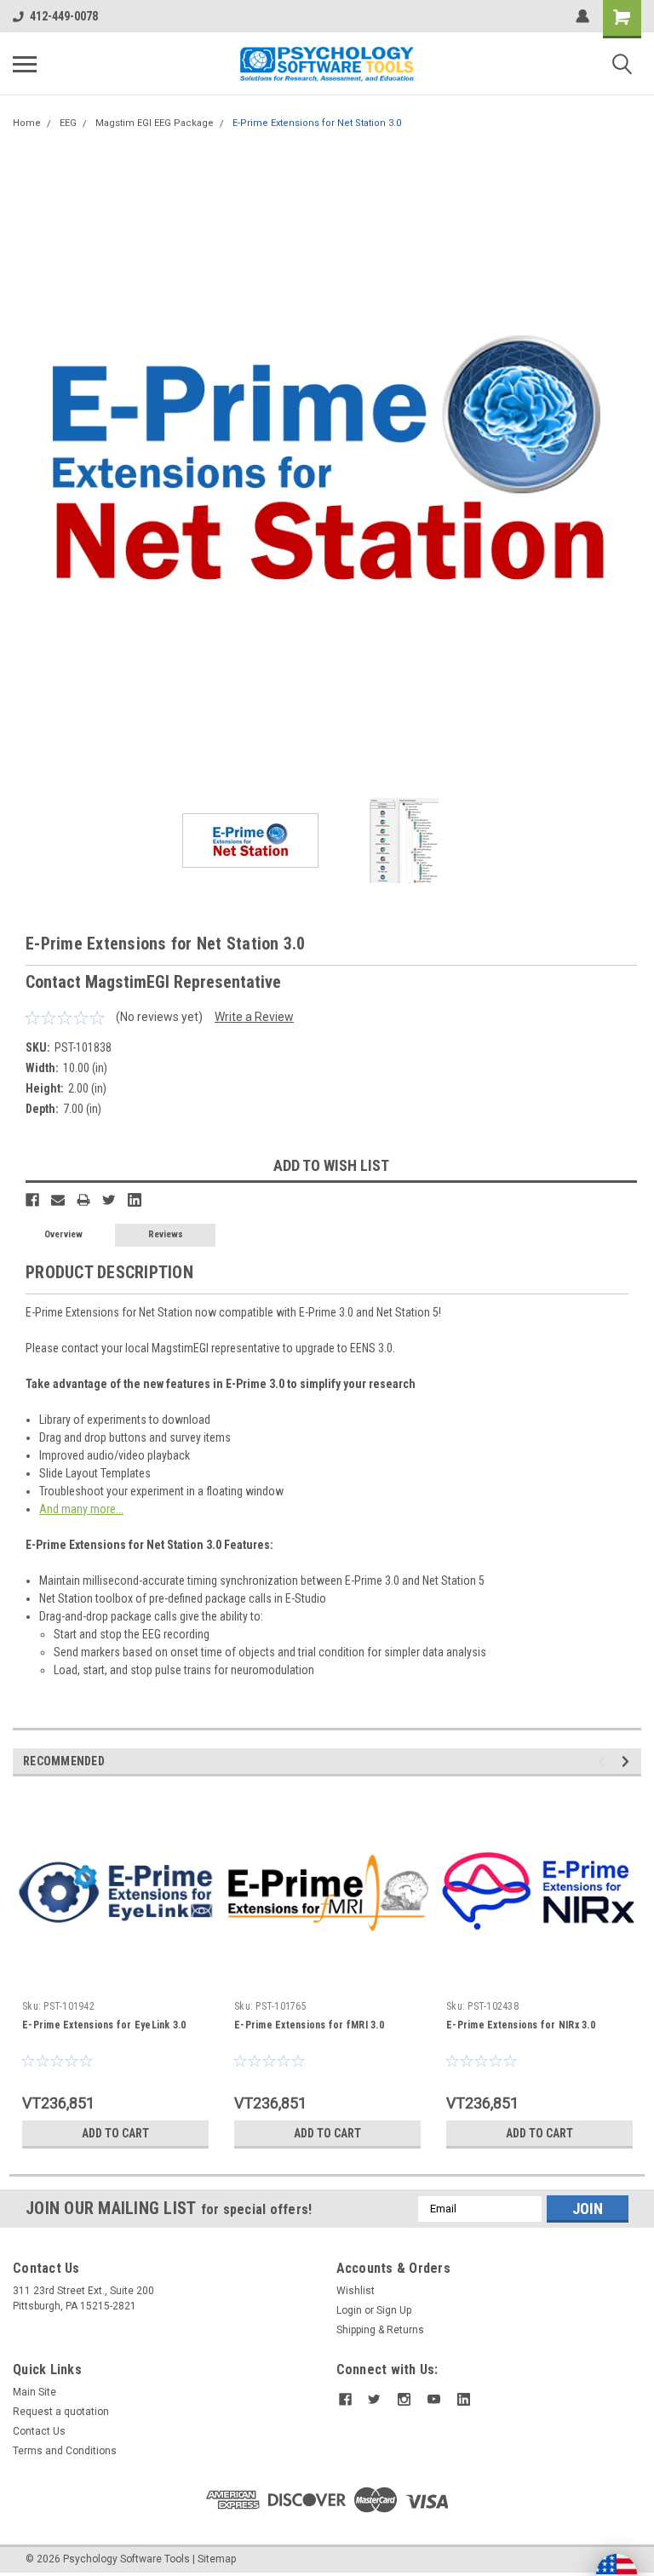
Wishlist (356, 2291)
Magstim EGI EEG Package (155, 123)
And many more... (81, 1509)
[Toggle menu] (25, 64)
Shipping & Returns (380, 2330)
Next (628, 466)
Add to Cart (115, 2133)
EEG (68, 123)
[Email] (58, 1200)
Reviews (166, 1234)
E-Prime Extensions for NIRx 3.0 (521, 2025)
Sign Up (394, 2310)
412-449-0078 (64, 16)
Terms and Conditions (65, 2451)
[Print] (83, 1200)
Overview (63, 1234)
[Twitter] (109, 1200)
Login (349, 2310)
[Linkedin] (135, 1200)
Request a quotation (61, 2412)
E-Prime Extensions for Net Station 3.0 (317, 123)
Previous (26, 466)
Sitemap (217, 2559)
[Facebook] (32, 1200)
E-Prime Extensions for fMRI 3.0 (309, 2025)
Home (27, 123)
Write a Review (254, 1017)
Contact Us (39, 2431)
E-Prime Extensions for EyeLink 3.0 (104, 2025)
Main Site (34, 2392)
